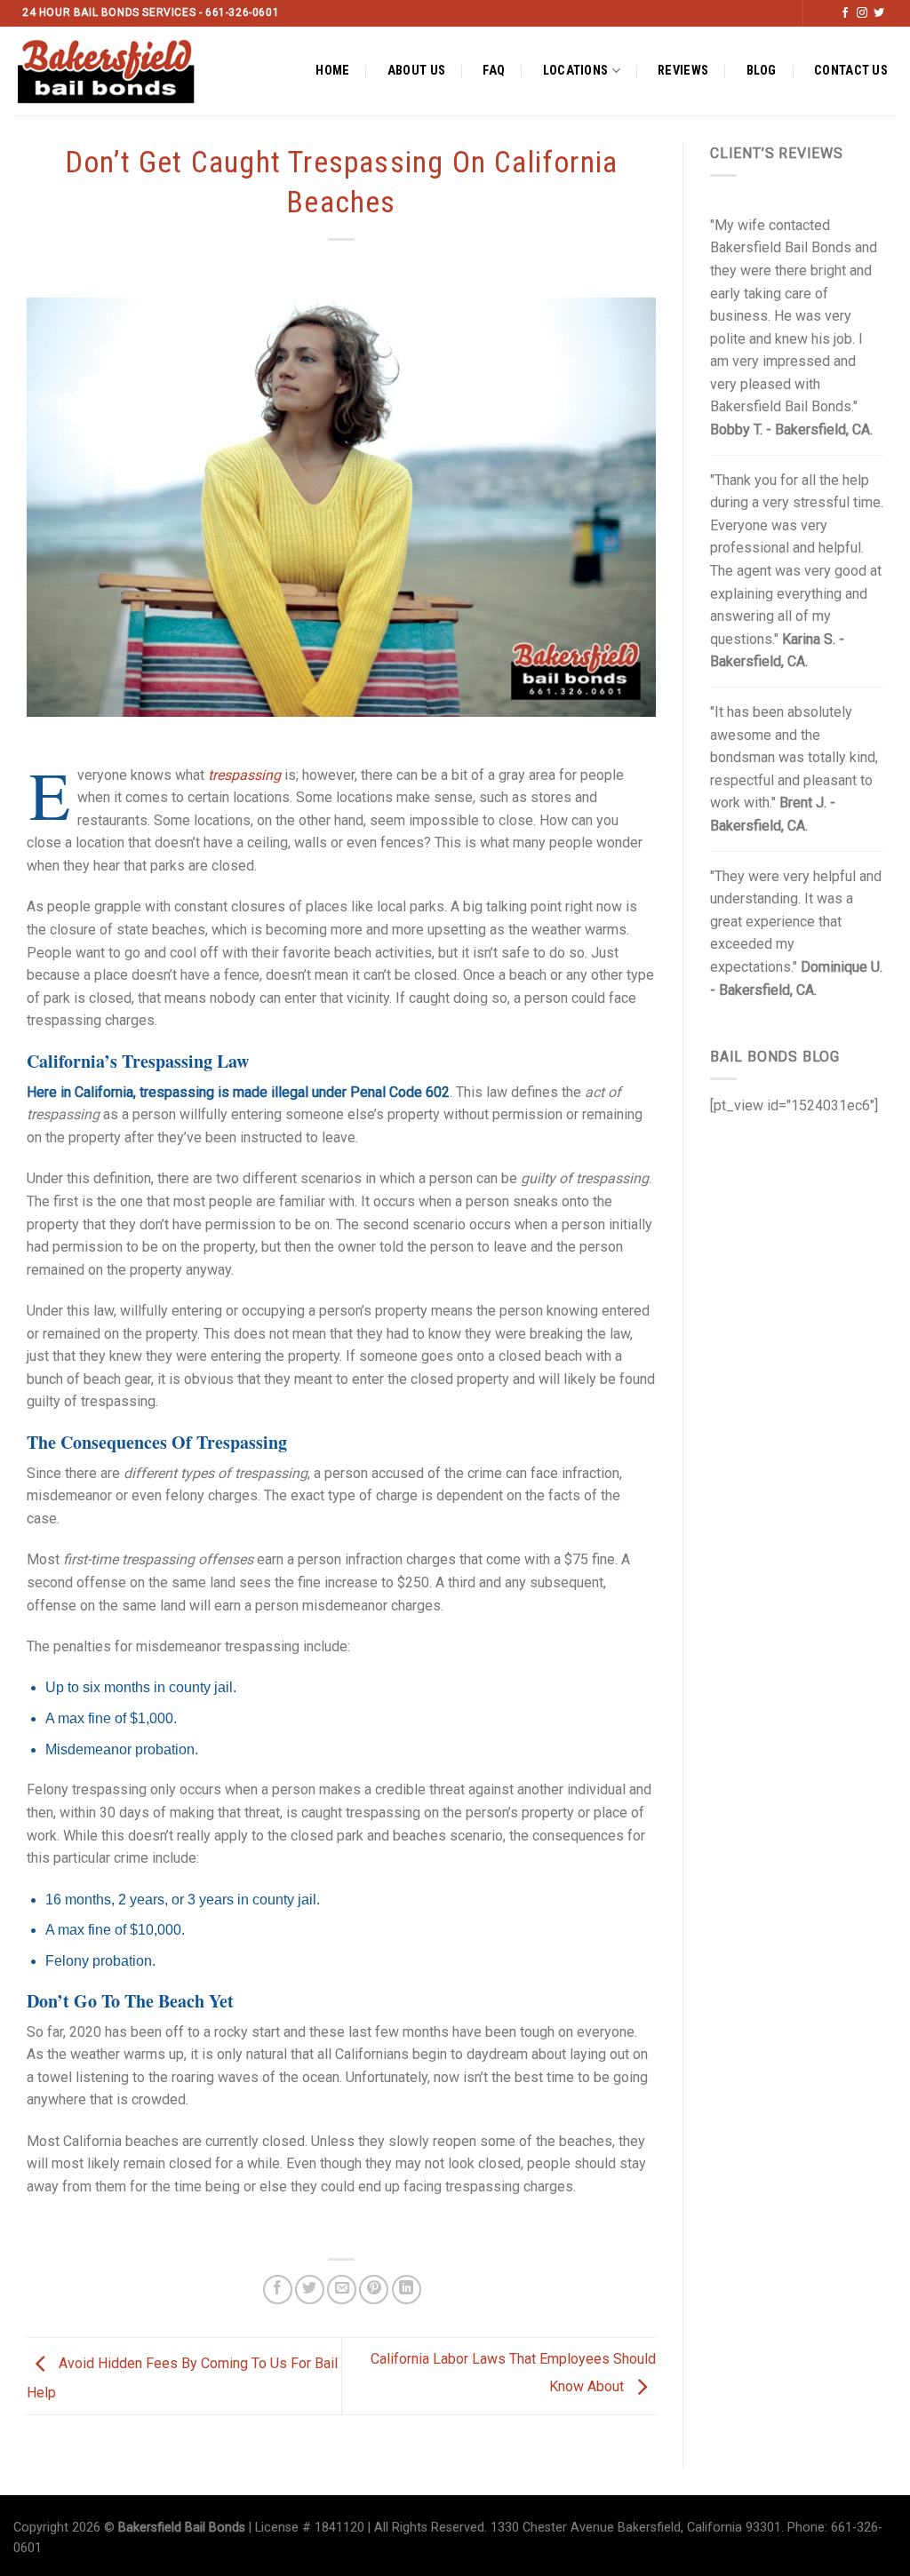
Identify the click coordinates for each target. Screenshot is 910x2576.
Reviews (683, 71)
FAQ (494, 71)
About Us (416, 71)
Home (332, 71)
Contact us (851, 71)
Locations (576, 71)
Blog (762, 71)
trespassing (244, 775)
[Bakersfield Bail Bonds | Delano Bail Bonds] (121, 71)
